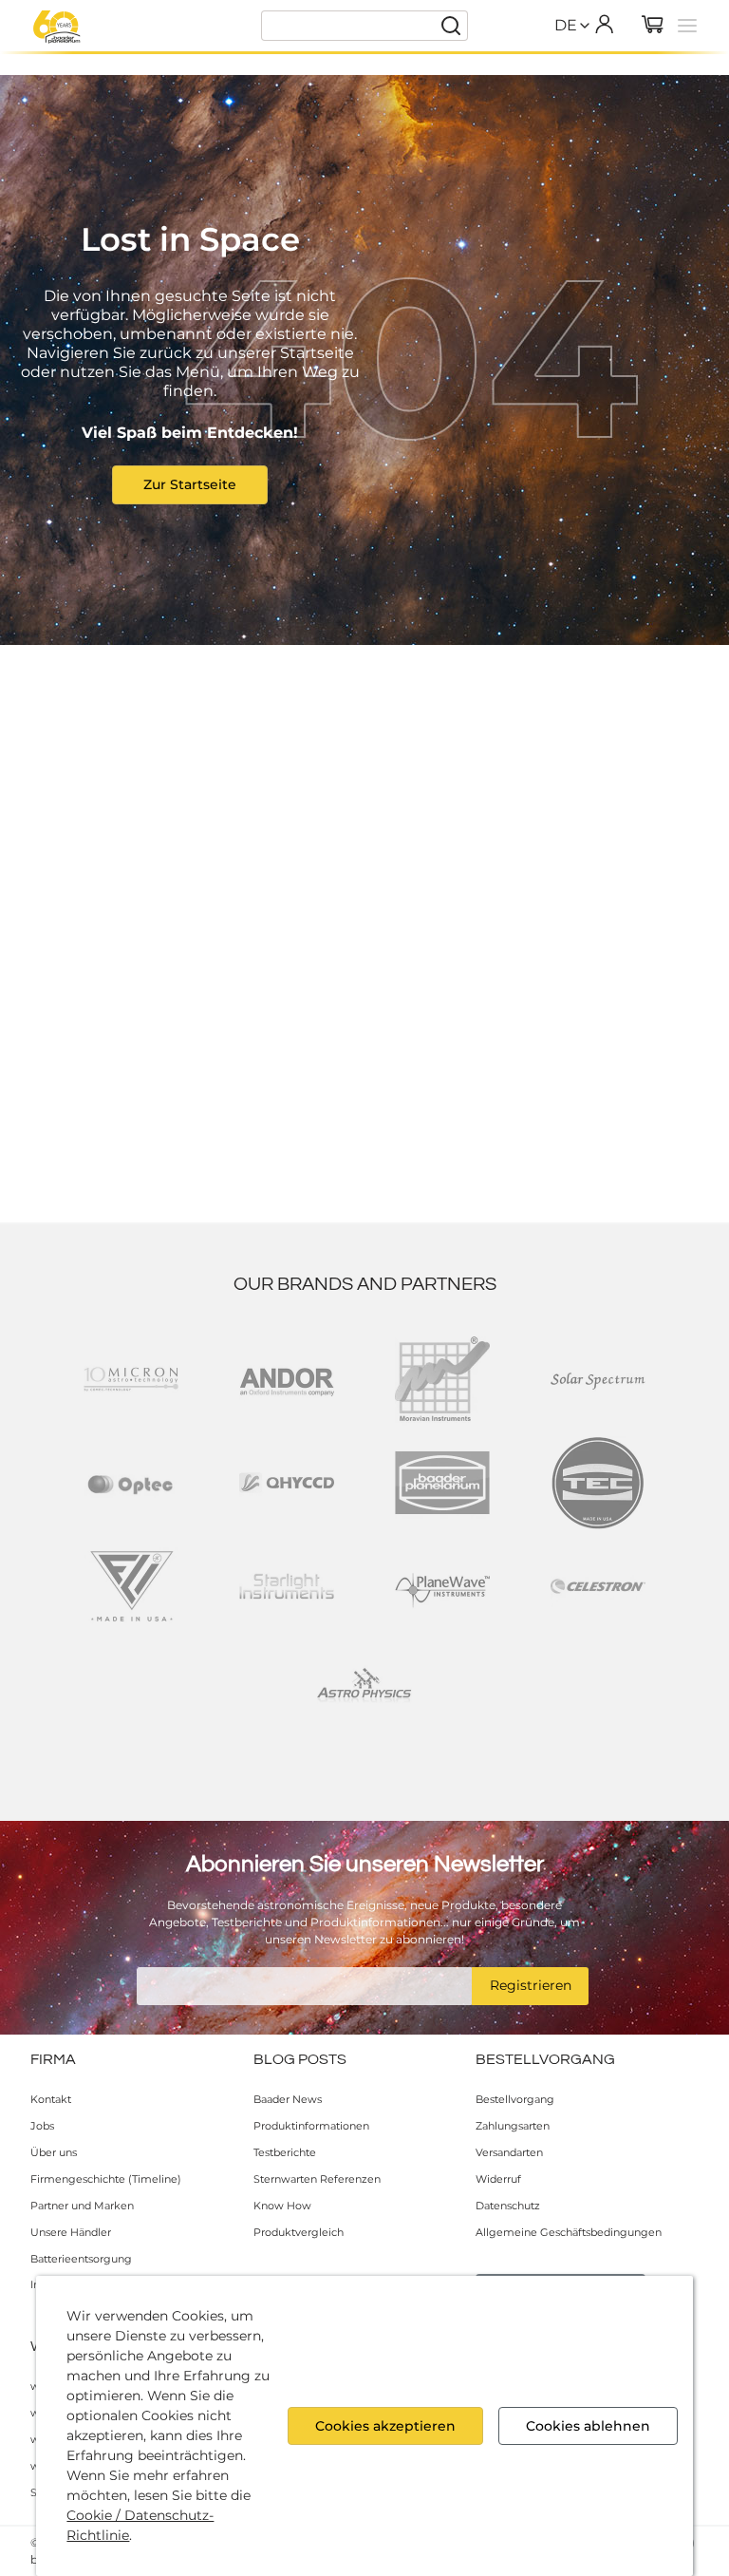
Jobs (42, 2126)
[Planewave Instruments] (442, 1586)
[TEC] (598, 1483)
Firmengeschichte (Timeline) (106, 2179)
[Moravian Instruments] (442, 1379)
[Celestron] (598, 1586)
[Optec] (131, 1483)
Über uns (54, 2152)
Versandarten (509, 2152)
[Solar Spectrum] (598, 1379)
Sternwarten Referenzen (317, 2179)
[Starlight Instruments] (287, 1586)
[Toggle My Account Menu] (604, 24)
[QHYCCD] (287, 1483)
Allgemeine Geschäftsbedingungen (569, 2232)
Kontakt (51, 2099)
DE (566, 25)
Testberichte (285, 2152)
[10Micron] (131, 1379)
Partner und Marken (82, 2206)
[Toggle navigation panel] (687, 26)
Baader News (288, 2099)
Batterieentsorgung (81, 2259)
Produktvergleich (299, 2232)
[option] (566, 66)
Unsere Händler (71, 2232)
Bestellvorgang (515, 2099)
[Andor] (287, 1379)
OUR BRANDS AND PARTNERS (365, 1284)
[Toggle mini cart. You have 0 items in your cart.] (653, 26)
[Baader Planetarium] (57, 27)
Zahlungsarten (513, 2126)
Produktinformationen (311, 2126)
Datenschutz (508, 2206)
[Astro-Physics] (364, 1690)
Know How (282, 2206)
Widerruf (498, 2179)
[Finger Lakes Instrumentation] (131, 1586)
